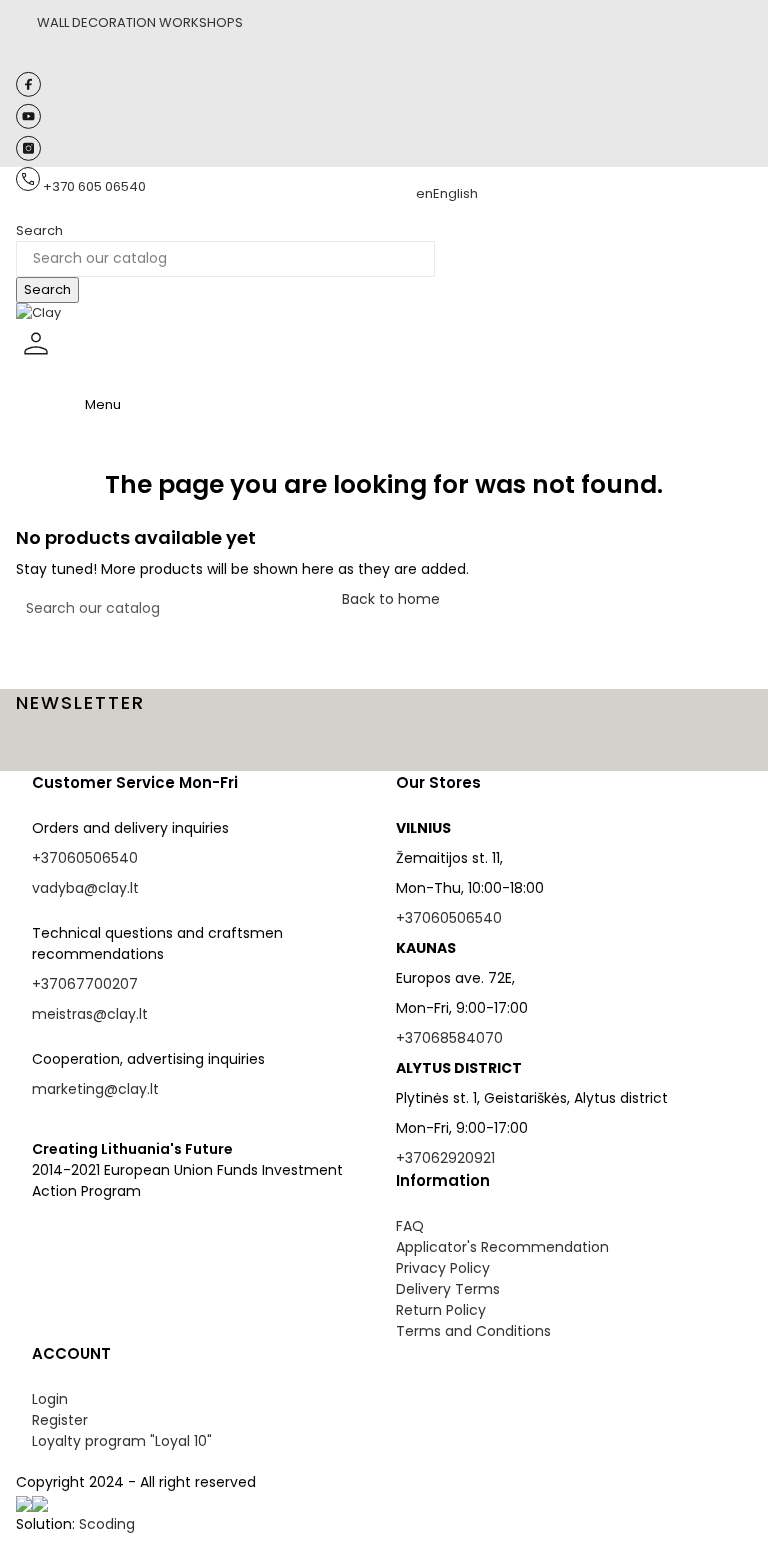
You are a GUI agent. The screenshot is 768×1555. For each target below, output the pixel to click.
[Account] (36, 359)
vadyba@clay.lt (85, 888)
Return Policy (441, 1310)
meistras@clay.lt (90, 1014)
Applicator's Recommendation (502, 1247)
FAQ (410, 1226)
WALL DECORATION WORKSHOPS (140, 22)
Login (50, 1399)
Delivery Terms (448, 1289)
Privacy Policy (443, 1268)
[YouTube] (28, 124)
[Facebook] (28, 92)
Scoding (107, 1524)
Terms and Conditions (473, 1331)
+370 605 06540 (94, 186)
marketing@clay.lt (95, 1089)
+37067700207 (85, 984)
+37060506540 (85, 858)
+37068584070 (449, 1038)
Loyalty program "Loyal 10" (122, 1441)
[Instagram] (28, 156)
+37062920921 (445, 1158)
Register (60, 1420)
